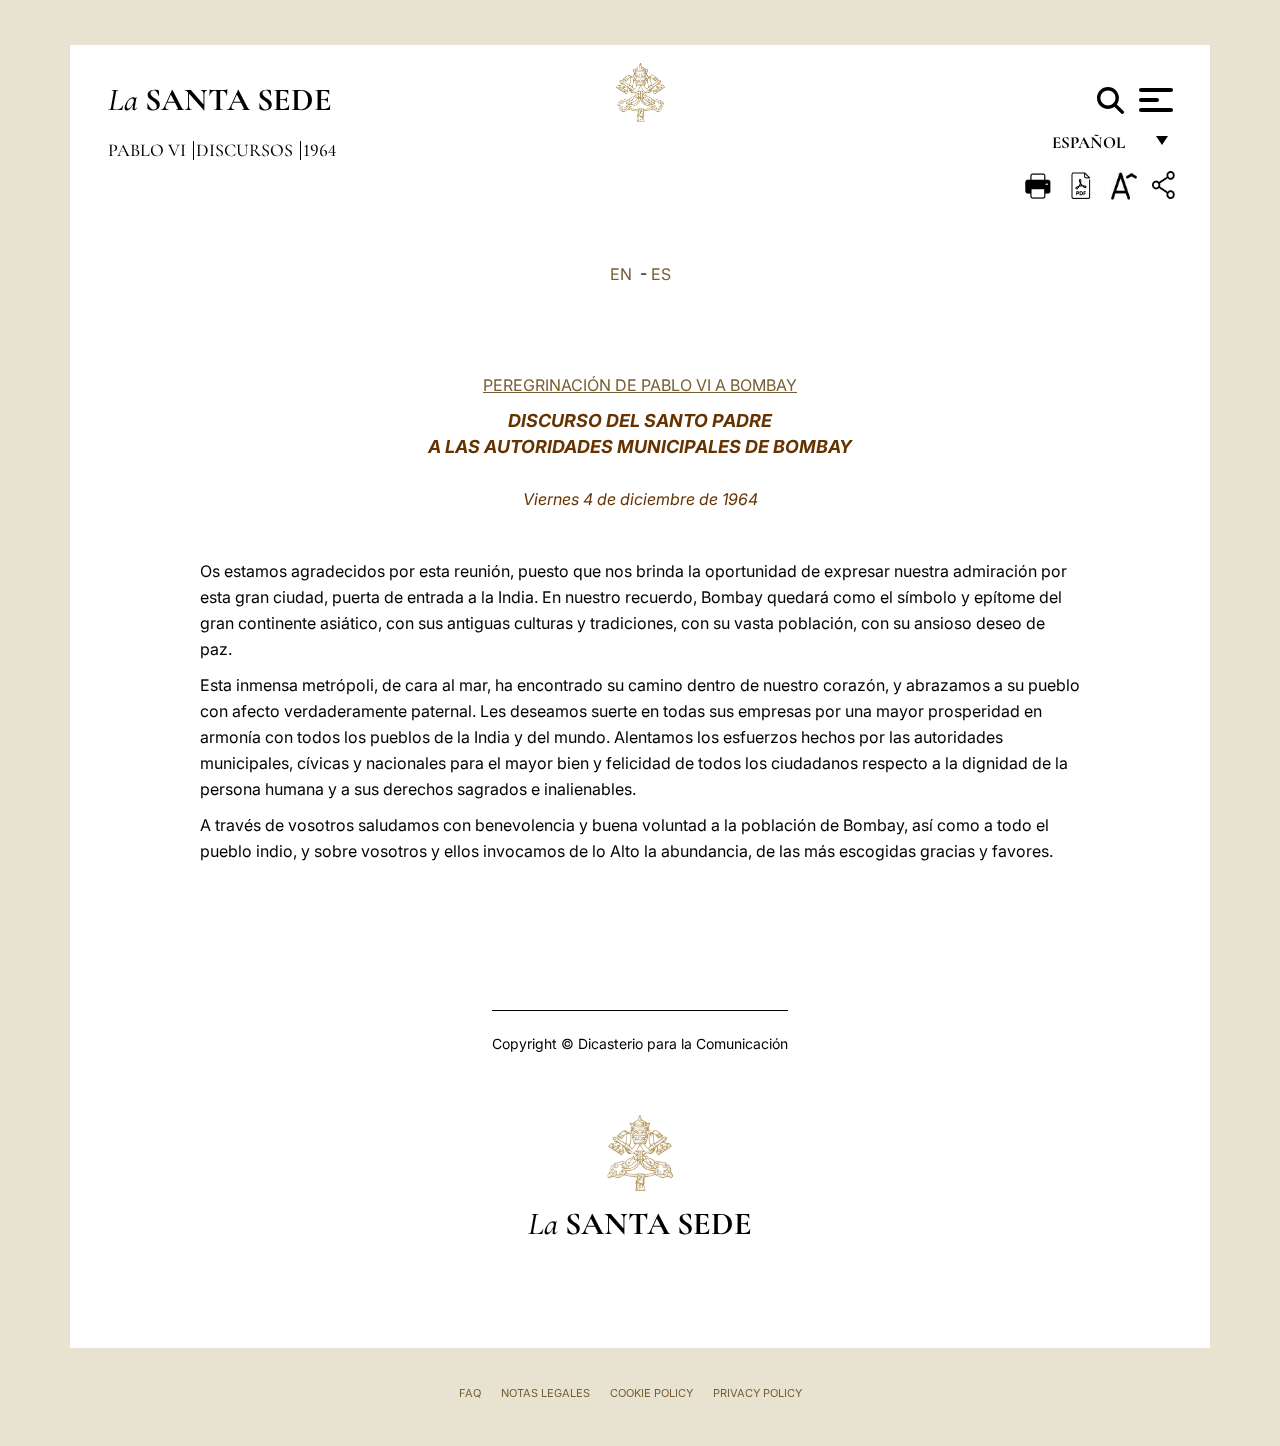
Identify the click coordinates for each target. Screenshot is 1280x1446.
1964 (319, 150)
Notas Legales (545, 1393)
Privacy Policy (757, 1393)
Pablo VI (149, 150)
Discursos (246, 150)
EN (621, 274)
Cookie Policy (651, 1393)
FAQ (470, 1393)
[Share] (1166, 188)
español (1096, 147)
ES (661, 274)
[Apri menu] (1153, 100)
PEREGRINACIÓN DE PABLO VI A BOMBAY (640, 385)
